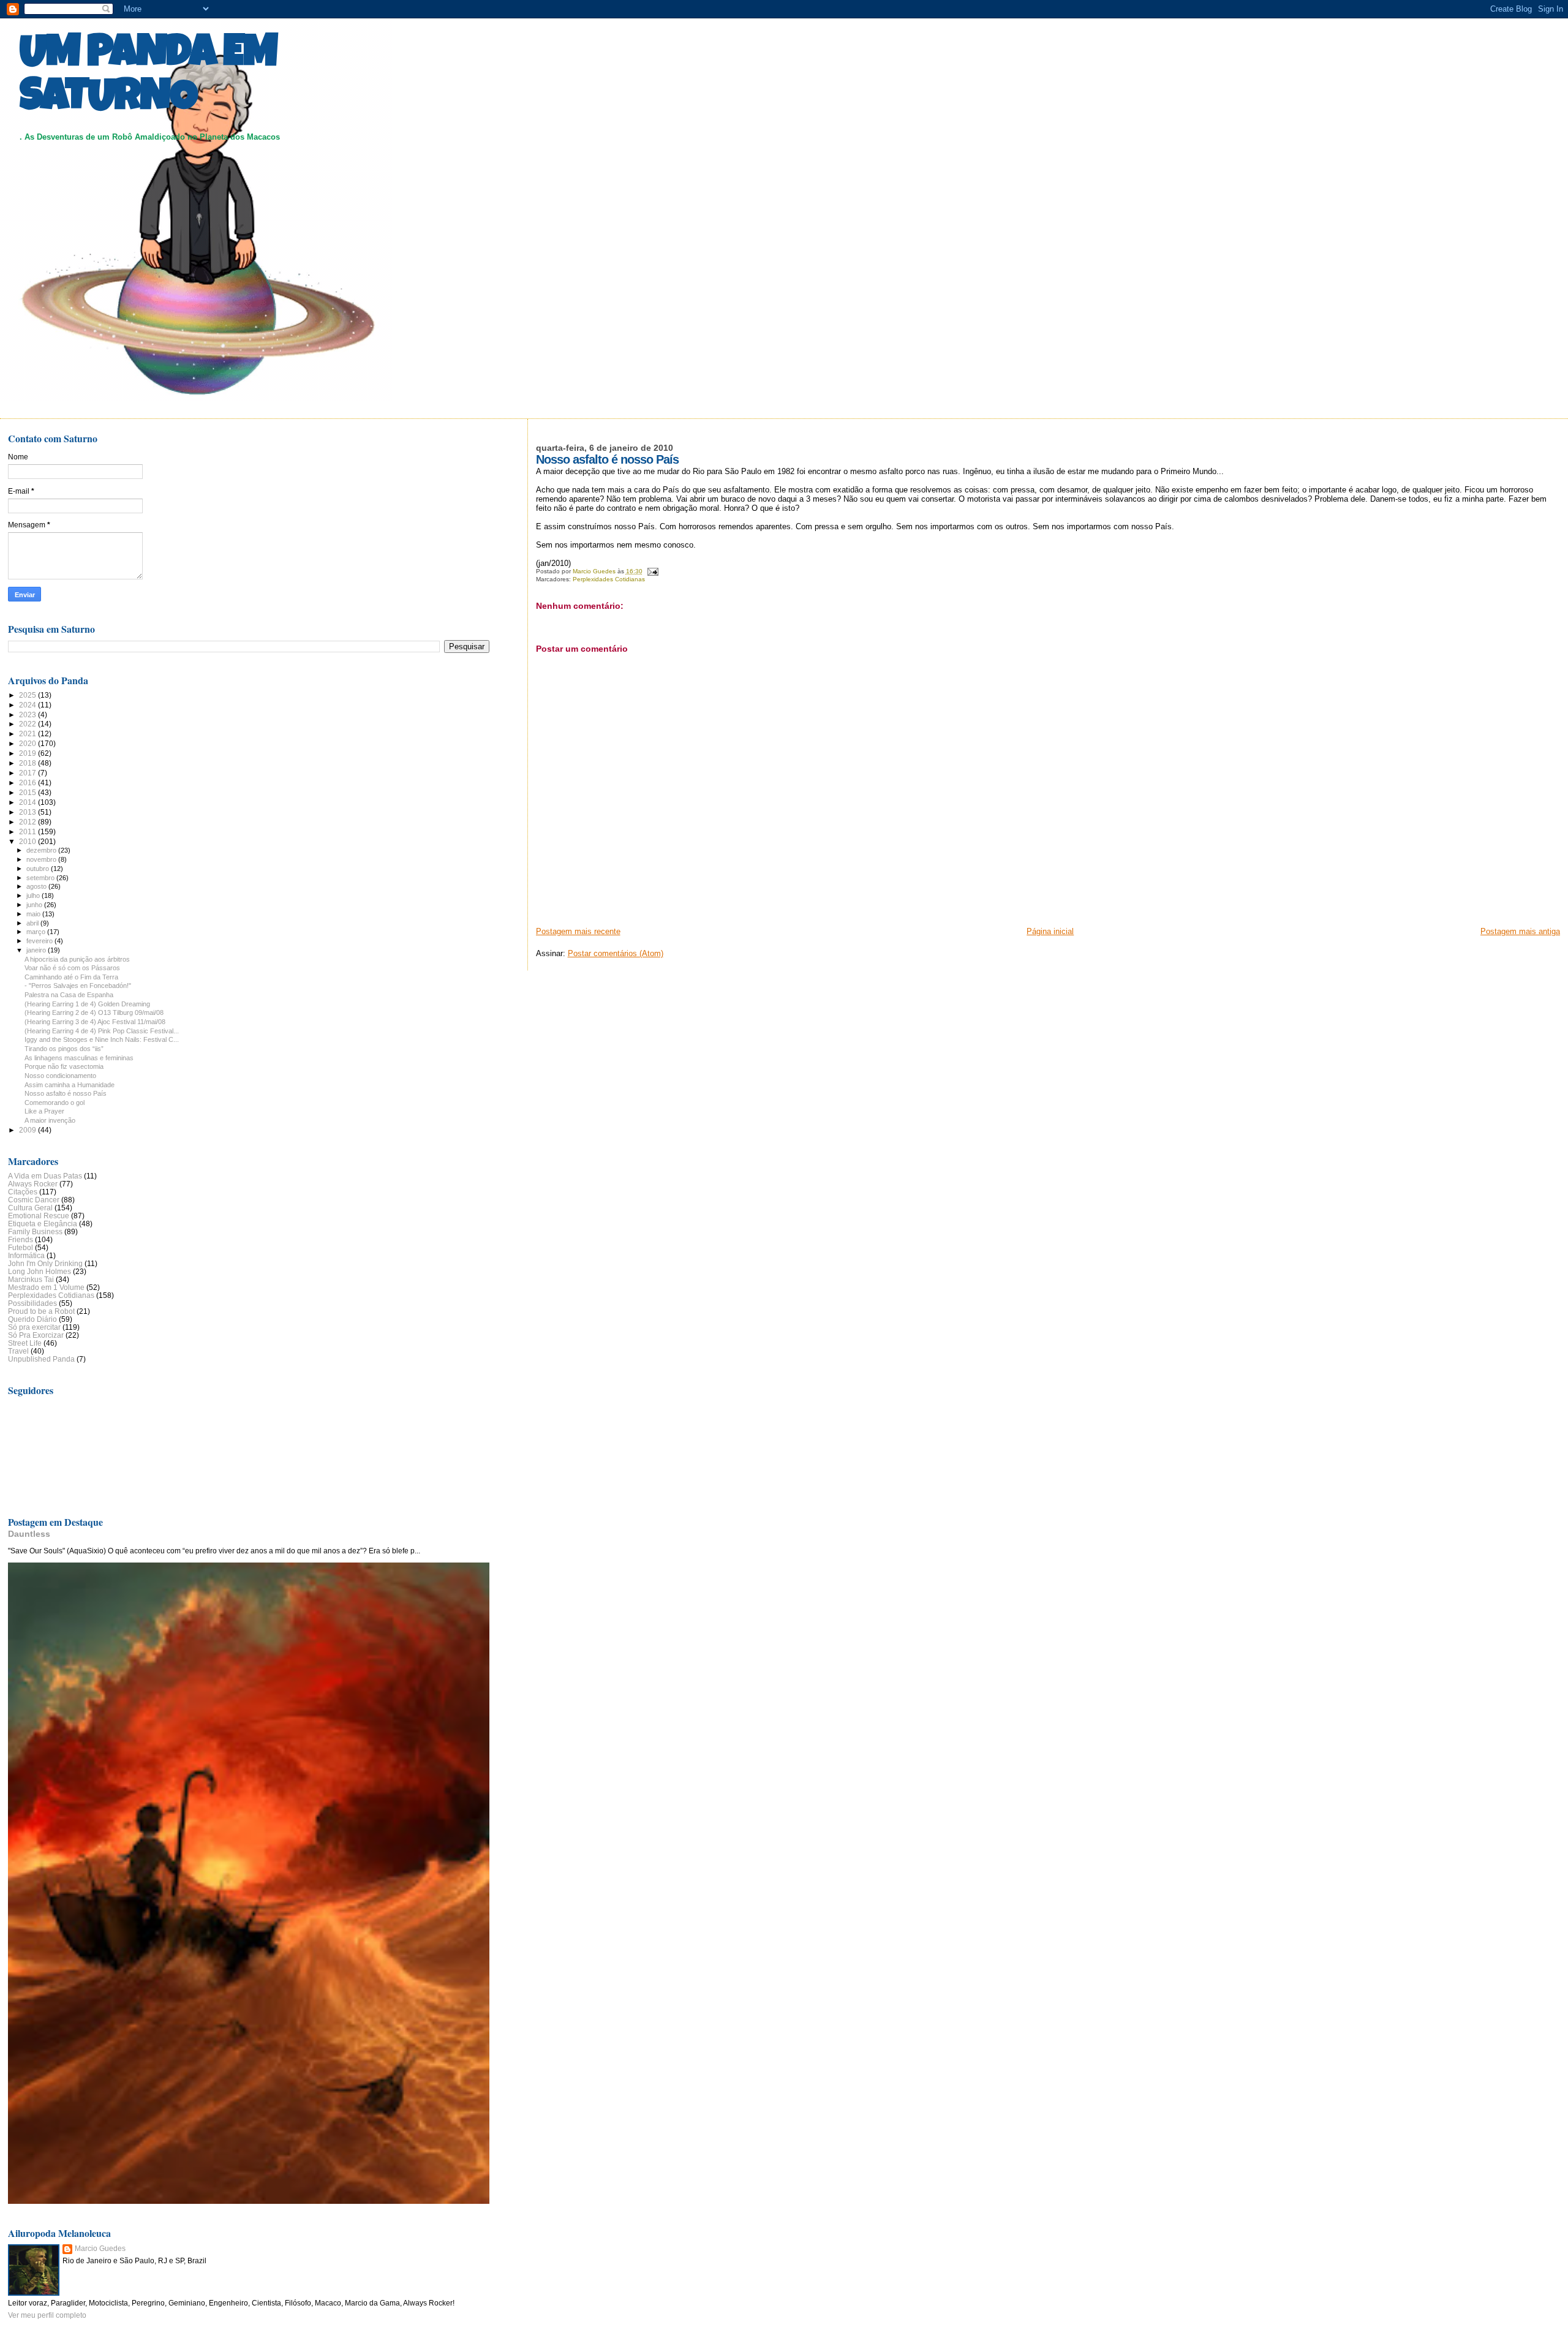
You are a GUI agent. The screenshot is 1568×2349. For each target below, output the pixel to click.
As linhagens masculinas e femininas (79, 1058)
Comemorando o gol (55, 1103)
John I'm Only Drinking (45, 1263)
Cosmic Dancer (34, 1200)
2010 (28, 841)
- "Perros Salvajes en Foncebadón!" (78, 986)
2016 (28, 782)
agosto (37, 886)
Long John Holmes (40, 1271)
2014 (28, 802)
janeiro (37, 950)
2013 (28, 812)
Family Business (35, 1231)
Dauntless (29, 1534)
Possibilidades (32, 1303)
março (37, 932)
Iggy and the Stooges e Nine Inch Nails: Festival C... (102, 1039)
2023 (28, 715)
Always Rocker (33, 1184)
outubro (39, 869)
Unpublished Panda (41, 1359)
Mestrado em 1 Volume (46, 1287)
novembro (42, 859)
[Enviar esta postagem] (652, 571)
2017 (28, 773)
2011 (28, 831)
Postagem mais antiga (1520, 931)
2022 (28, 724)
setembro (41, 878)
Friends (21, 1239)
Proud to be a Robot (41, 1311)
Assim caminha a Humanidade (70, 1085)
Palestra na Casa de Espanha (69, 995)
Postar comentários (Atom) (616, 953)
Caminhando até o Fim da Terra (71, 977)
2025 (28, 695)
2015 (28, 792)
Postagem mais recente (578, 931)
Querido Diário (32, 1319)
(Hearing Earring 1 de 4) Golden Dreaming (87, 1004)
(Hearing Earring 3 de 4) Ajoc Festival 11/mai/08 (95, 1022)
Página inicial (1050, 931)
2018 (28, 763)
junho (35, 905)
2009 (28, 1130)
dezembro (42, 850)
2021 (28, 733)
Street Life (25, 1343)
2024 (28, 705)
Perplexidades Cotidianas (609, 579)
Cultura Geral (30, 1208)
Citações (23, 1192)
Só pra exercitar (34, 1327)
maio (34, 914)
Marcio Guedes (100, 2249)
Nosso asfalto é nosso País (66, 1093)
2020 (28, 743)
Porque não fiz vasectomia (64, 1066)
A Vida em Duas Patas (45, 1176)
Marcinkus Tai (31, 1279)
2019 (28, 753)
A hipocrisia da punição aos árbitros (77, 959)
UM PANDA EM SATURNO (148, 78)
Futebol (21, 1247)
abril (33, 923)
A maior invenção (50, 1120)
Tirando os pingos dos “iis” (64, 1049)
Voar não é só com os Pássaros (72, 968)
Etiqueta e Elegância (43, 1224)
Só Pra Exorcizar (36, 1335)
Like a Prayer (44, 1111)
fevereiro (40, 941)
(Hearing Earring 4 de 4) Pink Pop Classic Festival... (102, 1031)
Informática (26, 1255)
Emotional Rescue (39, 1216)
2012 (28, 822)
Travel (18, 1351)
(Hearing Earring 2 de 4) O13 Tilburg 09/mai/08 (94, 1012)
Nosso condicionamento (60, 1076)
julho (34, 895)
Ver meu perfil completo (47, 2315)
